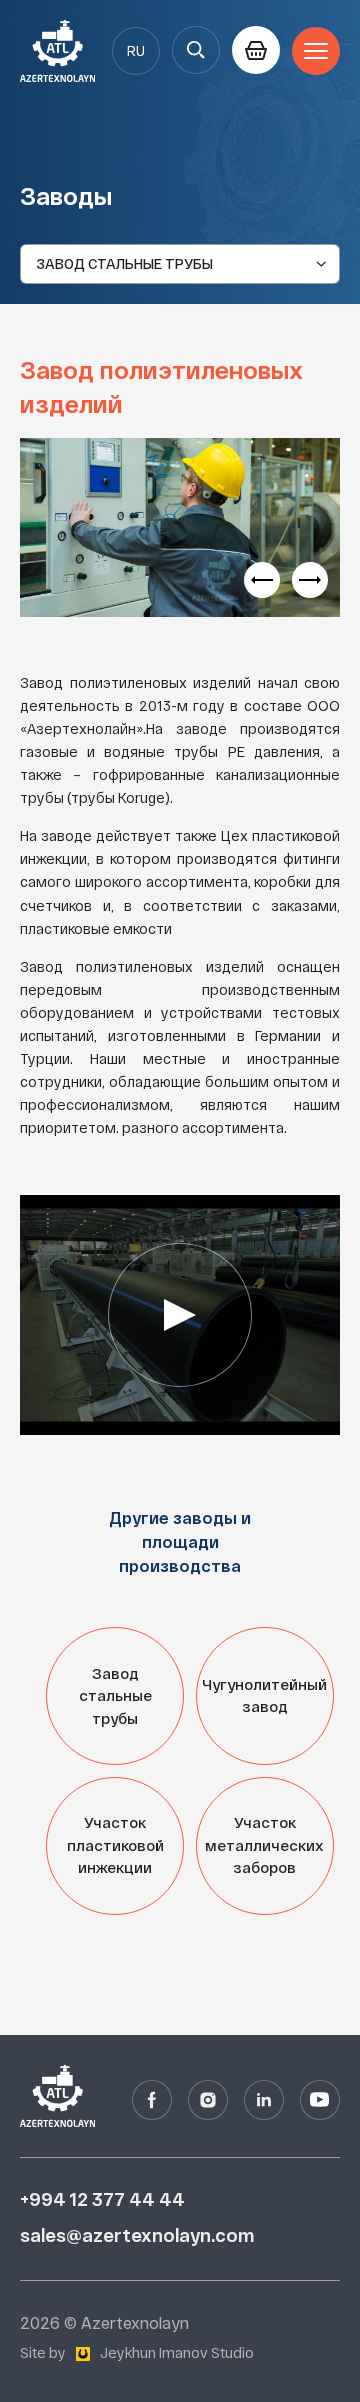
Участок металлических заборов (264, 1845)
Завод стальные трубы (115, 1696)
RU (136, 51)
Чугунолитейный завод (264, 1696)
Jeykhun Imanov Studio (177, 2353)
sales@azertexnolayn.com (137, 2235)
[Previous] (262, 580)
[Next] (310, 580)
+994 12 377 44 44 (102, 2199)
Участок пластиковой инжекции (115, 1845)
